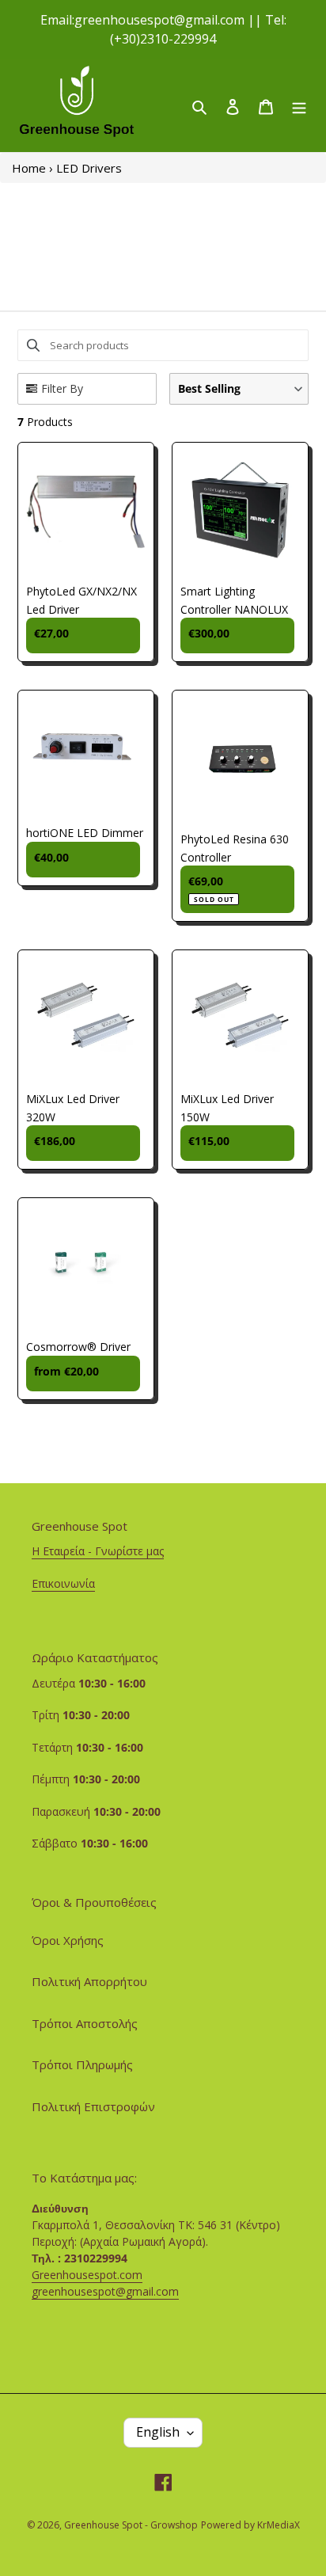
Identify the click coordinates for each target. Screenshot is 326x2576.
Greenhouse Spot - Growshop (131, 2525)
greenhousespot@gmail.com (105, 2291)
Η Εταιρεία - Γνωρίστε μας (98, 1551)
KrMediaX (279, 2525)
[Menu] (299, 106)
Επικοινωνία (63, 1583)
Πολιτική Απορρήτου (89, 1981)
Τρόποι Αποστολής (85, 2023)
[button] (239, 389)
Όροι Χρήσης (68, 1940)
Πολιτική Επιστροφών (93, 2106)
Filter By (62, 388)
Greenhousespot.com (87, 2275)
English (158, 2432)
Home (29, 168)
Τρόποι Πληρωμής (82, 2064)
